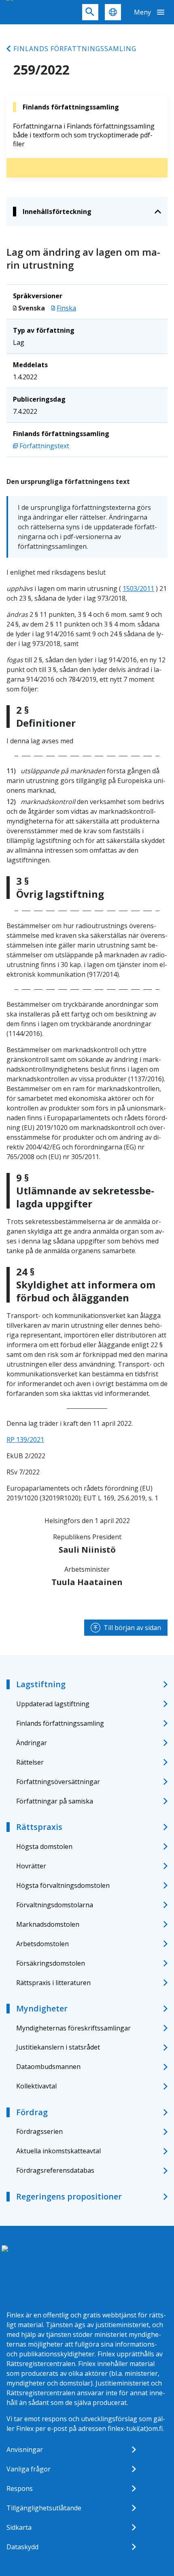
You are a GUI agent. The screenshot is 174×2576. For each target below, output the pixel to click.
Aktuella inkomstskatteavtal (58, 2151)
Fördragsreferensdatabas (55, 2170)
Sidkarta (19, 2527)
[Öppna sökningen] (90, 12)
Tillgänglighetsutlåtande (44, 2508)
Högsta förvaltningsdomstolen (63, 1885)
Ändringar (32, 1743)
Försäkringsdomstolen (51, 1963)
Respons (20, 2488)
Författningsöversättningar (58, 1782)
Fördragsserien (39, 2131)
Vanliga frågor (29, 2469)
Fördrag (32, 2112)
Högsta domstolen (44, 1846)
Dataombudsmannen (48, 2067)
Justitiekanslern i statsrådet (58, 2047)
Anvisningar (25, 2450)
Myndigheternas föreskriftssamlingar (73, 2028)
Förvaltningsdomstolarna (55, 1905)
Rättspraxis (39, 1827)
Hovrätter (31, 1866)
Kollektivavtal (36, 2086)
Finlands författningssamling (75, 49)
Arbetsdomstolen (42, 1944)
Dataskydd (22, 2547)
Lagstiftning (41, 1684)
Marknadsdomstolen (48, 1924)
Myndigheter (42, 2008)
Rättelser (30, 1762)
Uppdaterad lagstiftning (53, 1704)
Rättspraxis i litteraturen (53, 1983)
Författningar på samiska (55, 1801)
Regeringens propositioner (69, 2196)
